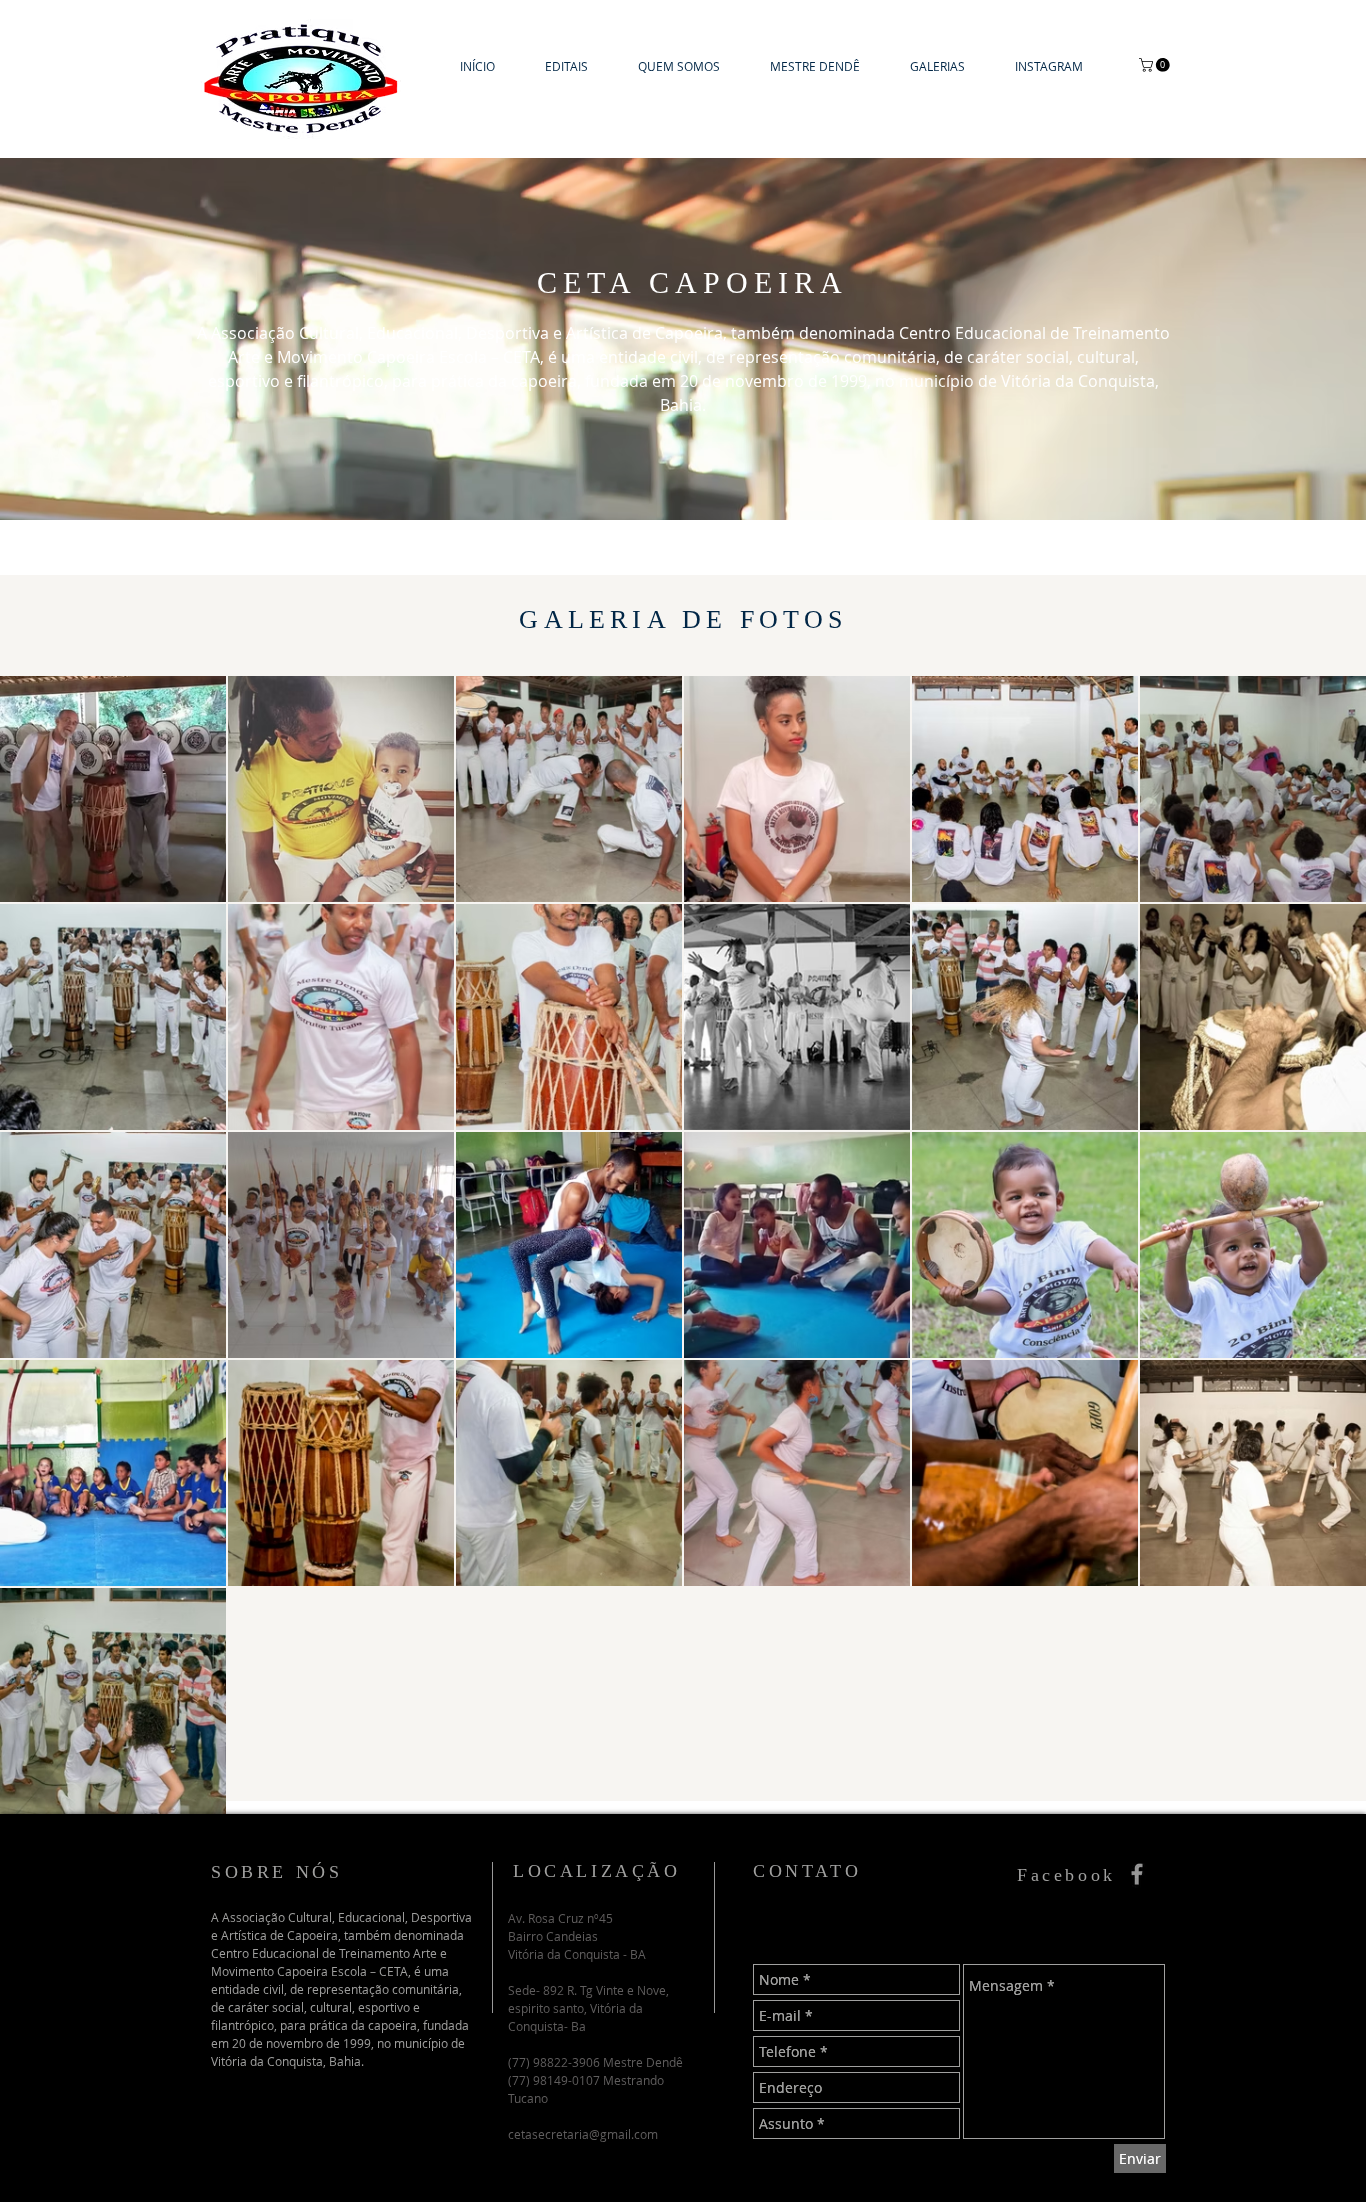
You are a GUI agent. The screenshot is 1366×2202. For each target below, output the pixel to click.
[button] (937, 66)
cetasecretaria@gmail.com (583, 2134)
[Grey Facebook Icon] (1137, 1874)
